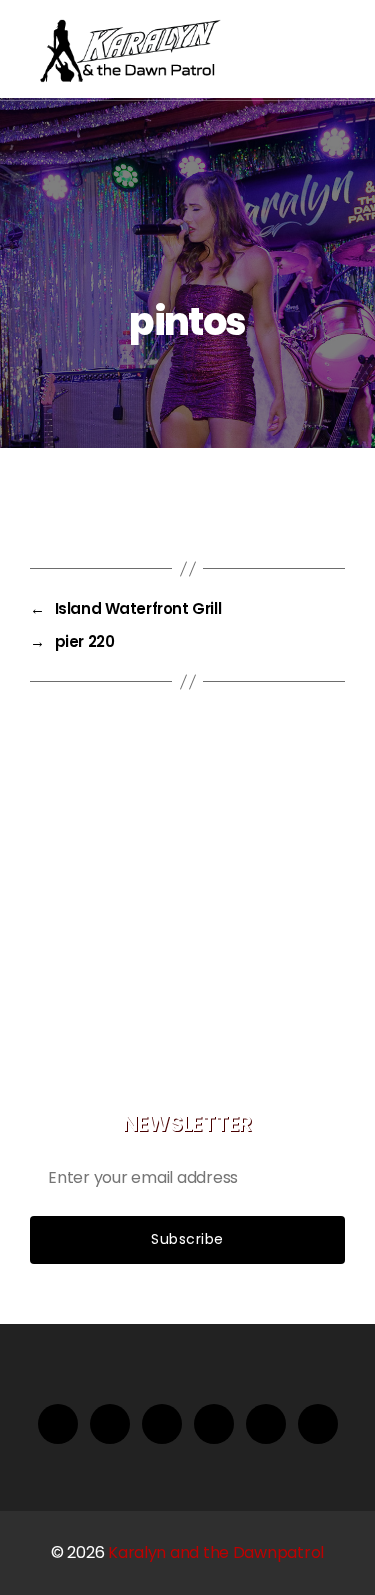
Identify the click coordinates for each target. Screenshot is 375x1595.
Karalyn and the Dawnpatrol (216, 1552)
